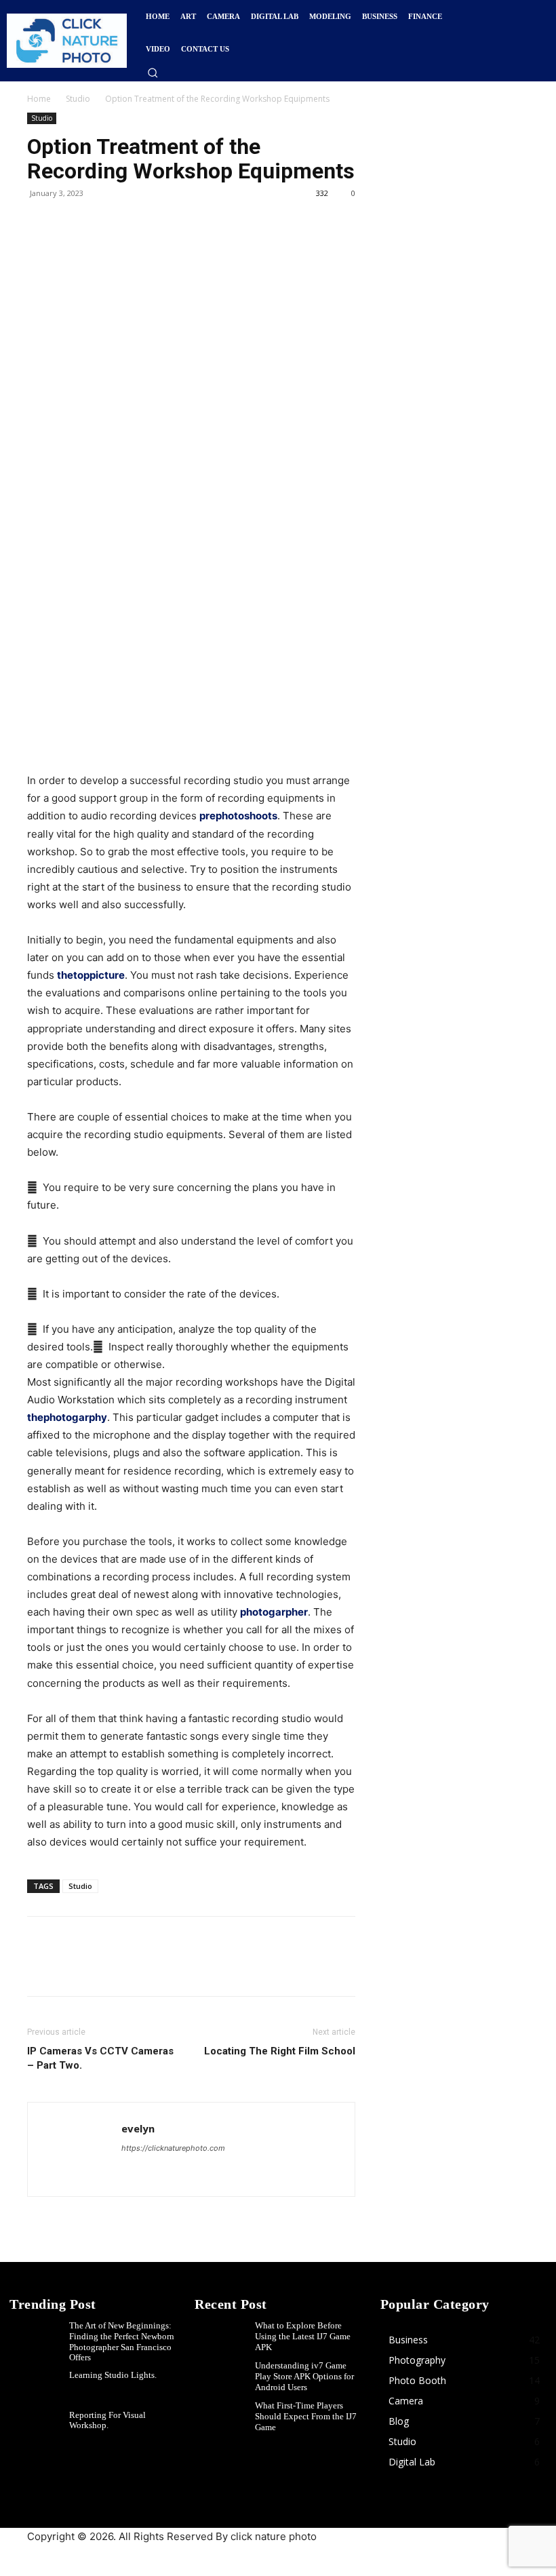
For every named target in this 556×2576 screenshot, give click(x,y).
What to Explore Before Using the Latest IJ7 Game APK (303, 2336)
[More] (166, 224)
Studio (78, 99)
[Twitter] (72, 224)
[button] (153, 73)
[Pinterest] (103, 224)
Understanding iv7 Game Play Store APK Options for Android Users (304, 2376)
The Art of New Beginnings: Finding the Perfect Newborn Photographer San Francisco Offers (122, 2341)
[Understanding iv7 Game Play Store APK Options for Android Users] (224, 2378)
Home (39, 99)
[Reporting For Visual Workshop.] (39, 2428)
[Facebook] (41, 224)
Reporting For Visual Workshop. (107, 2420)
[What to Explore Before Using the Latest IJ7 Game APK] (224, 2338)
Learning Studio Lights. (113, 2375)
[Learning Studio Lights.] (39, 2388)
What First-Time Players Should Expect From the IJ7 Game (306, 2416)
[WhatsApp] (134, 224)
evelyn (138, 2128)
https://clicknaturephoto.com (173, 2148)
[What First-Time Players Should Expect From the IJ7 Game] (224, 2418)
